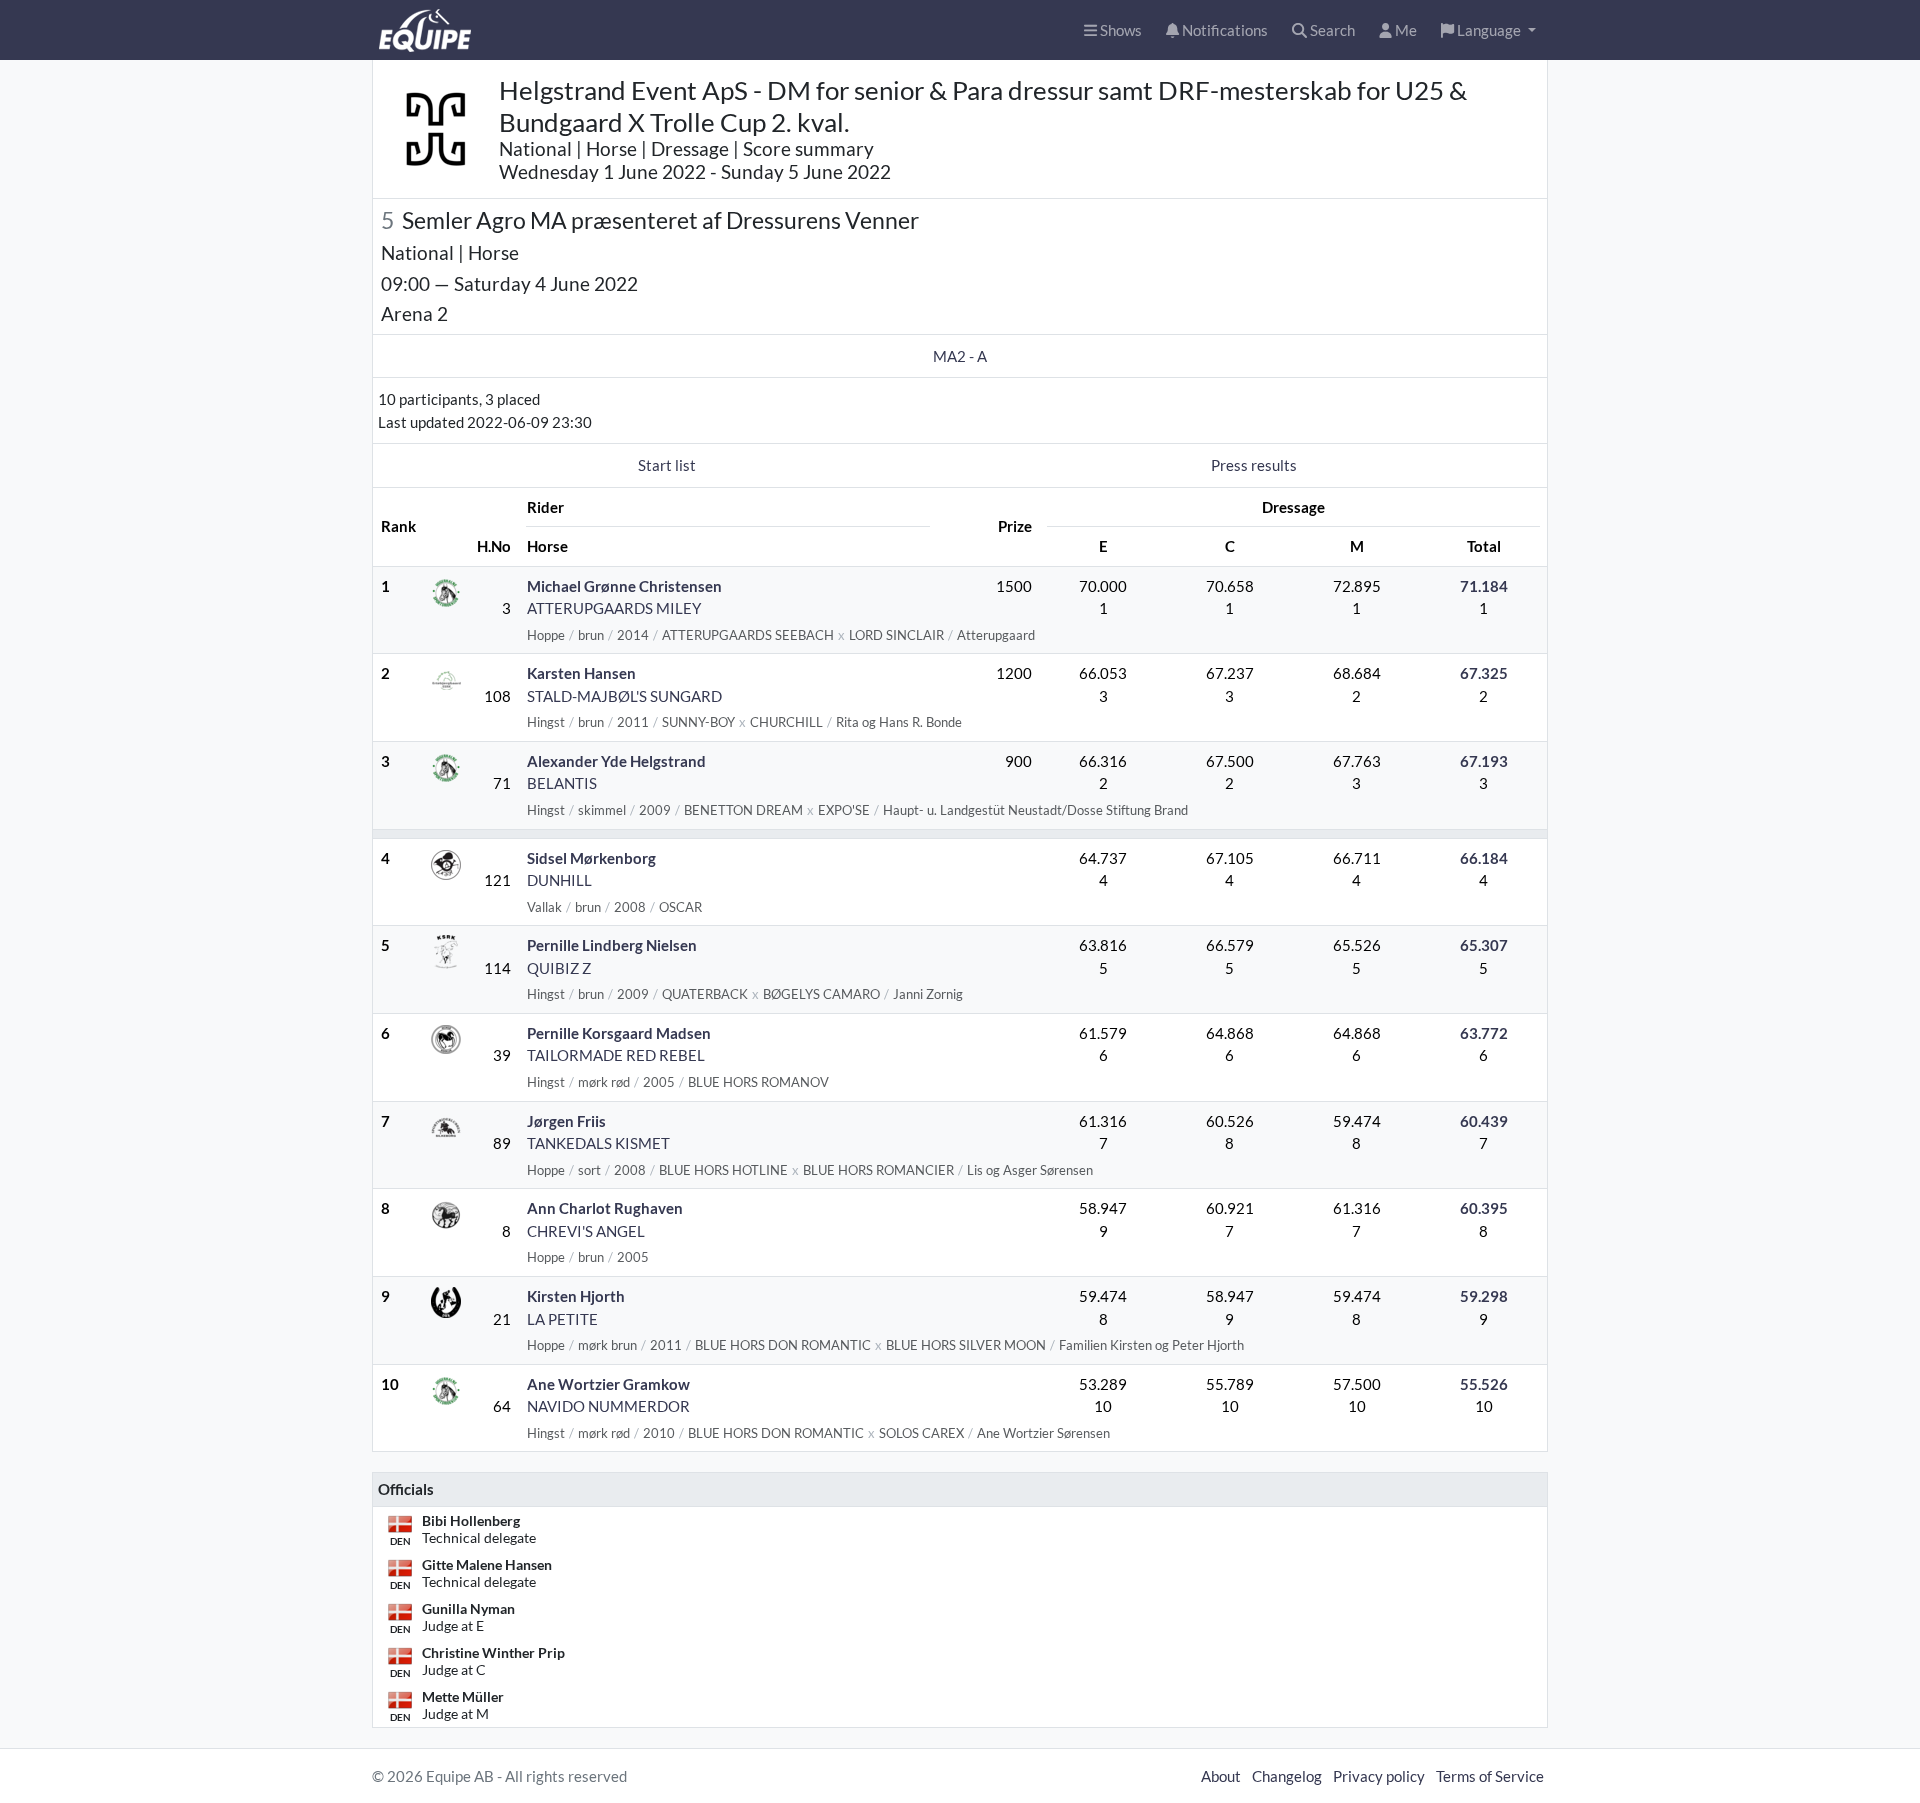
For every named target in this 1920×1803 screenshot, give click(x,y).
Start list (667, 465)
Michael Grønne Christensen (624, 586)
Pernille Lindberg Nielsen (612, 945)
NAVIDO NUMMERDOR (608, 1406)
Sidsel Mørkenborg (591, 858)
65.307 (1484, 945)
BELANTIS (562, 783)
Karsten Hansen (581, 673)
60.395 (1484, 1208)
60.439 (1484, 1121)
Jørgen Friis (566, 1121)
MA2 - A (960, 356)
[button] (1488, 30)
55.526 (1484, 1384)
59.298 (1484, 1296)
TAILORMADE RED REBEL (616, 1055)
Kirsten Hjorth (576, 1296)
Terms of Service (1490, 1776)
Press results (1254, 465)
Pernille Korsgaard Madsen (619, 1033)
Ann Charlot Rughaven (605, 1208)
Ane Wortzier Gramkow (608, 1384)
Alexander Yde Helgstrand (616, 761)
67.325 (1484, 673)
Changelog (1287, 1776)
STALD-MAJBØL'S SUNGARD (624, 696)
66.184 (1484, 858)
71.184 (1484, 586)
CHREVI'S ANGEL (586, 1231)
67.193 (1484, 761)
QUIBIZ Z (559, 968)
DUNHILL (559, 880)
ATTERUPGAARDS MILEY (614, 608)
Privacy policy (1379, 1776)
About (1221, 1776)
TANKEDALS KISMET (598, 1143)
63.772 (1484, 1033)
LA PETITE (562, 1319)
